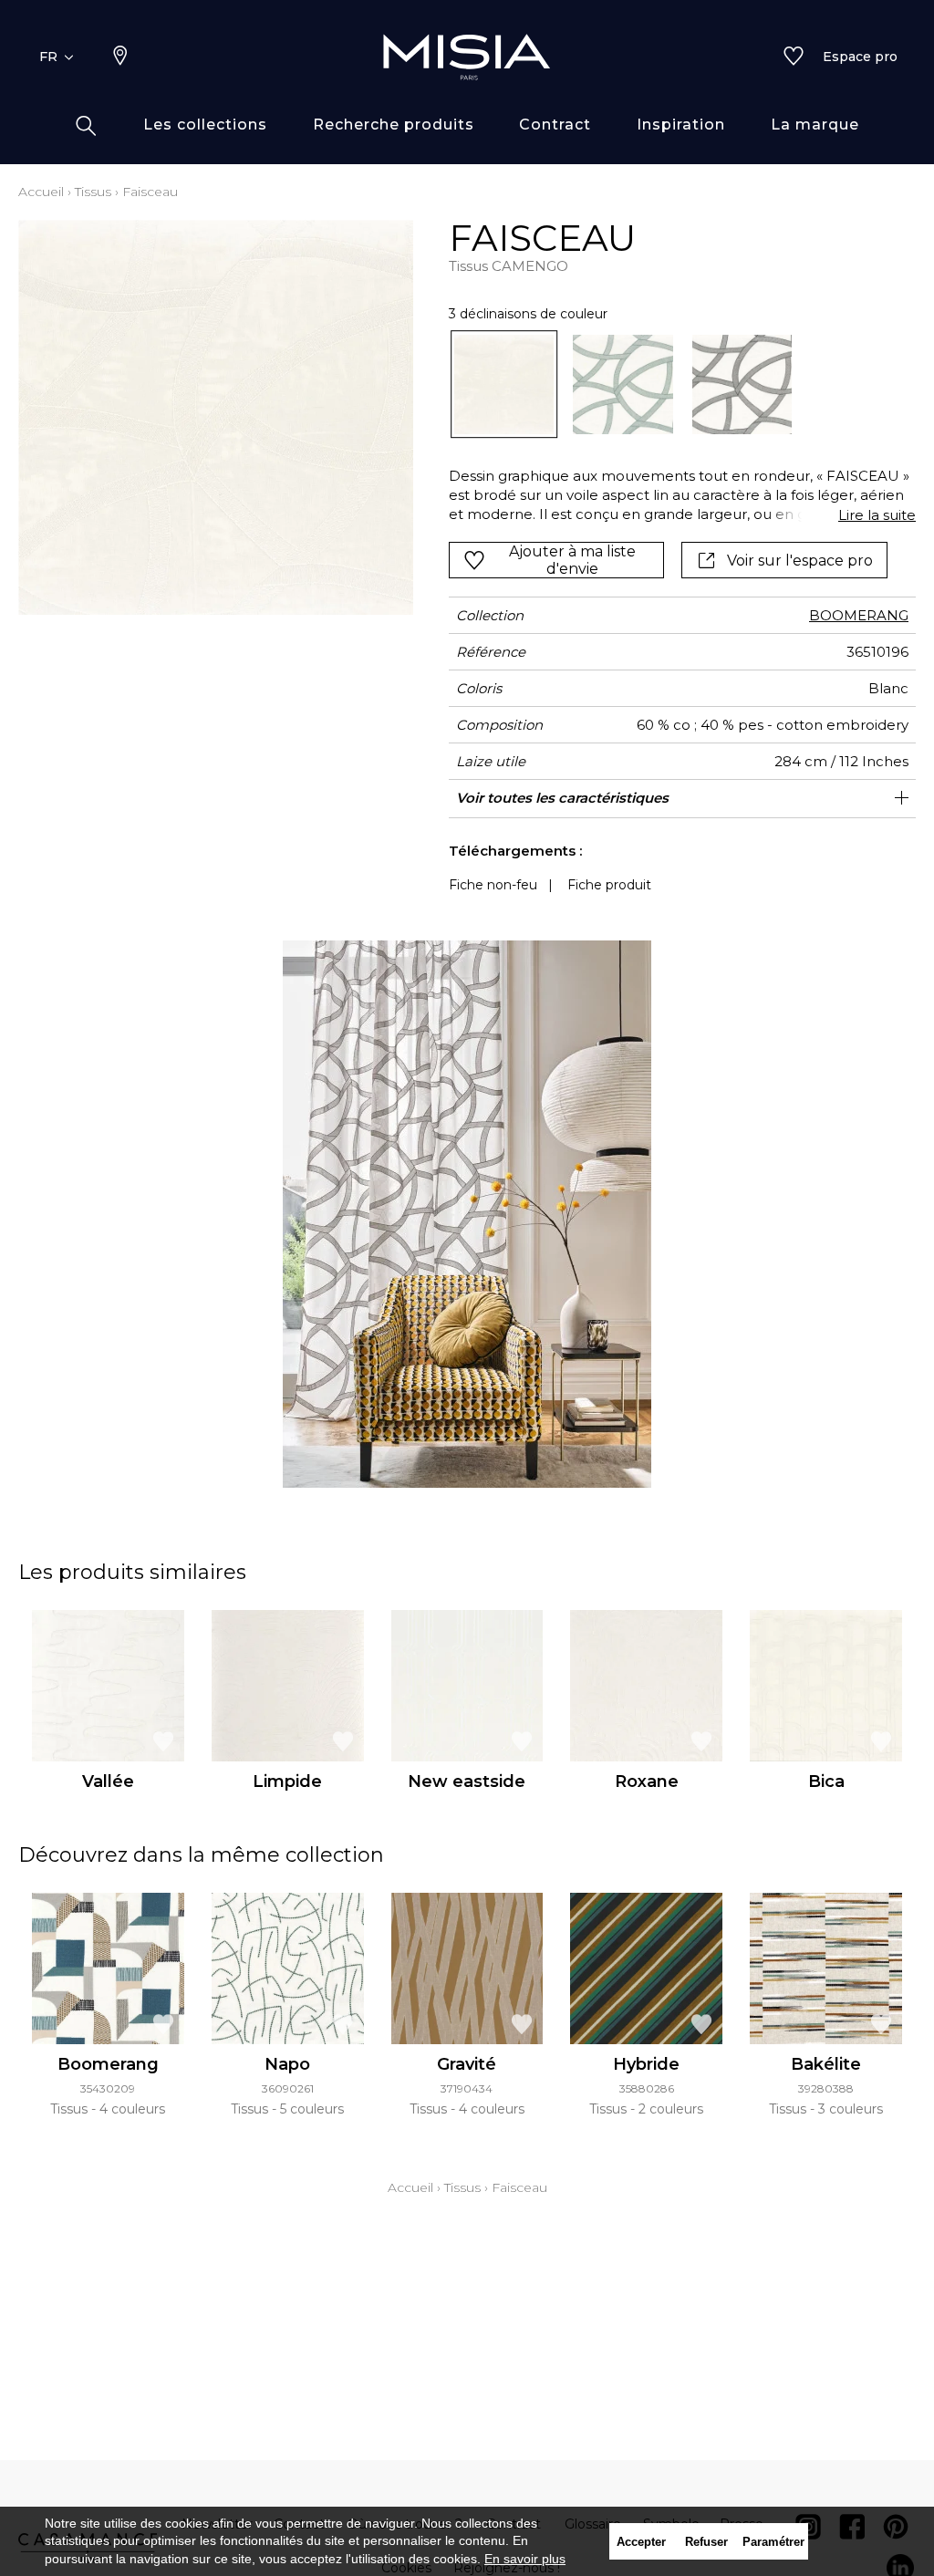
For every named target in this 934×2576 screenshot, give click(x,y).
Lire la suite (877, 515)
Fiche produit (609, 885)
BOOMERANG (859, 615)
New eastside (467, 1781)
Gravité (467, 2064)
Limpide (287, 1781)
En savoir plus (525, 2559)
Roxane (647, 1781)
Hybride (646, 2064)
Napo (287, 2064)
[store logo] (467, 57)
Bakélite (826, 2064)
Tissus (93, 192)
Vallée (108, 1781)
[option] (504, 385)
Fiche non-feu (493, 885)
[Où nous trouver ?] (120, 57)
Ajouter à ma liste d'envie (572, 560)
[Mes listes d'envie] (794, 57)
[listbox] (673, 385)
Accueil (41, 192)
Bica (826, 1781)
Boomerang (108, 2064)
